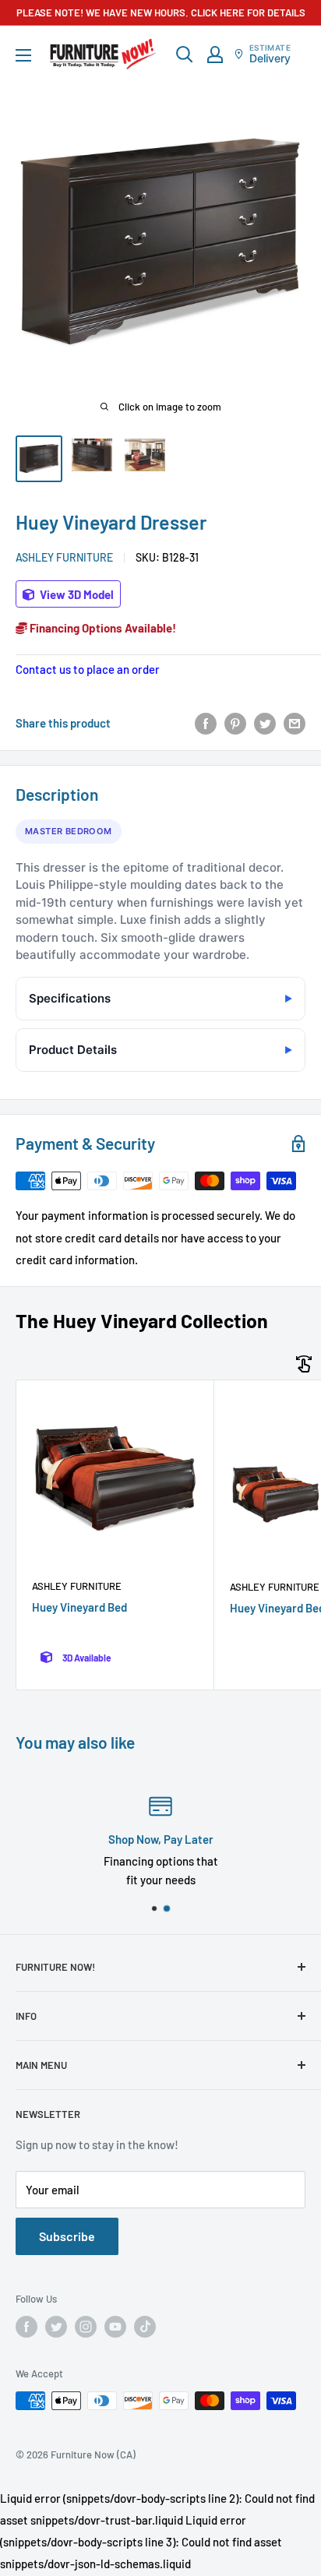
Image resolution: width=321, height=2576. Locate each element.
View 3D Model (76, 594)
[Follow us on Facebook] (26, 2327)
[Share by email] (295, 723)
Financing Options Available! (102, 628)
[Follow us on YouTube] (115, 2327)
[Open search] (185, 55)
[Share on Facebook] (206, 723)
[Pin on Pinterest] (235, 723)
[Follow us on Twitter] (56, 2327)
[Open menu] (23, 55)
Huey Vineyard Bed (79, 1607)
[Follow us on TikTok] (145, 2327)
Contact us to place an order (88, 669)
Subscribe (67, 2236)
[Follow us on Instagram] (86, 2327)
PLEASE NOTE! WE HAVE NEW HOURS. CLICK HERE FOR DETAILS (161, 12)
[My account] (215, 55)
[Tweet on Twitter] (265, 723)
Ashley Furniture (64, 557)
